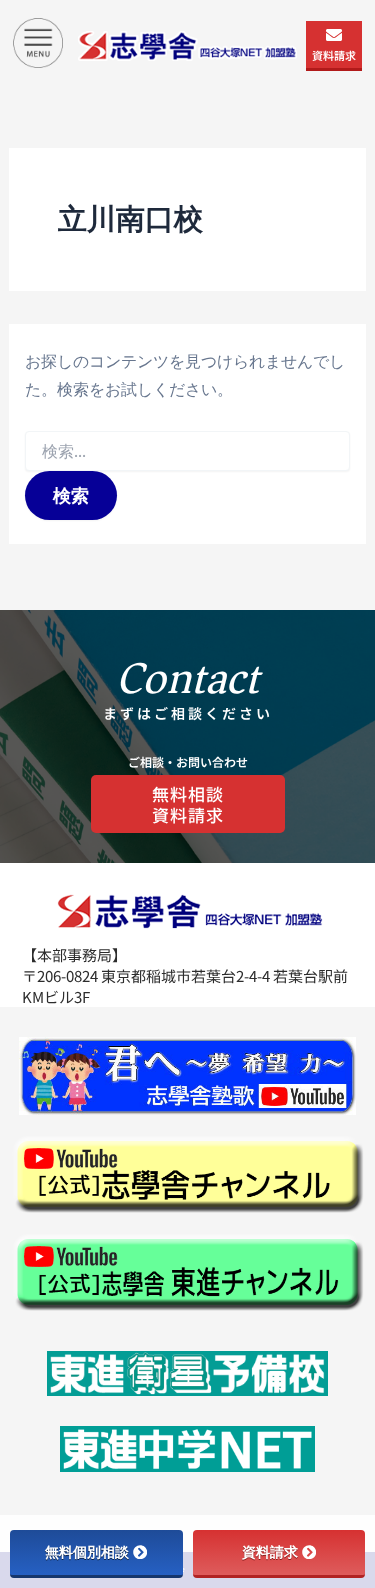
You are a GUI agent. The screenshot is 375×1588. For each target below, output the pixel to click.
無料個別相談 (87, 1552)
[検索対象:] (187, 451)
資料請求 (334, 55)
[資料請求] (334, 35)
